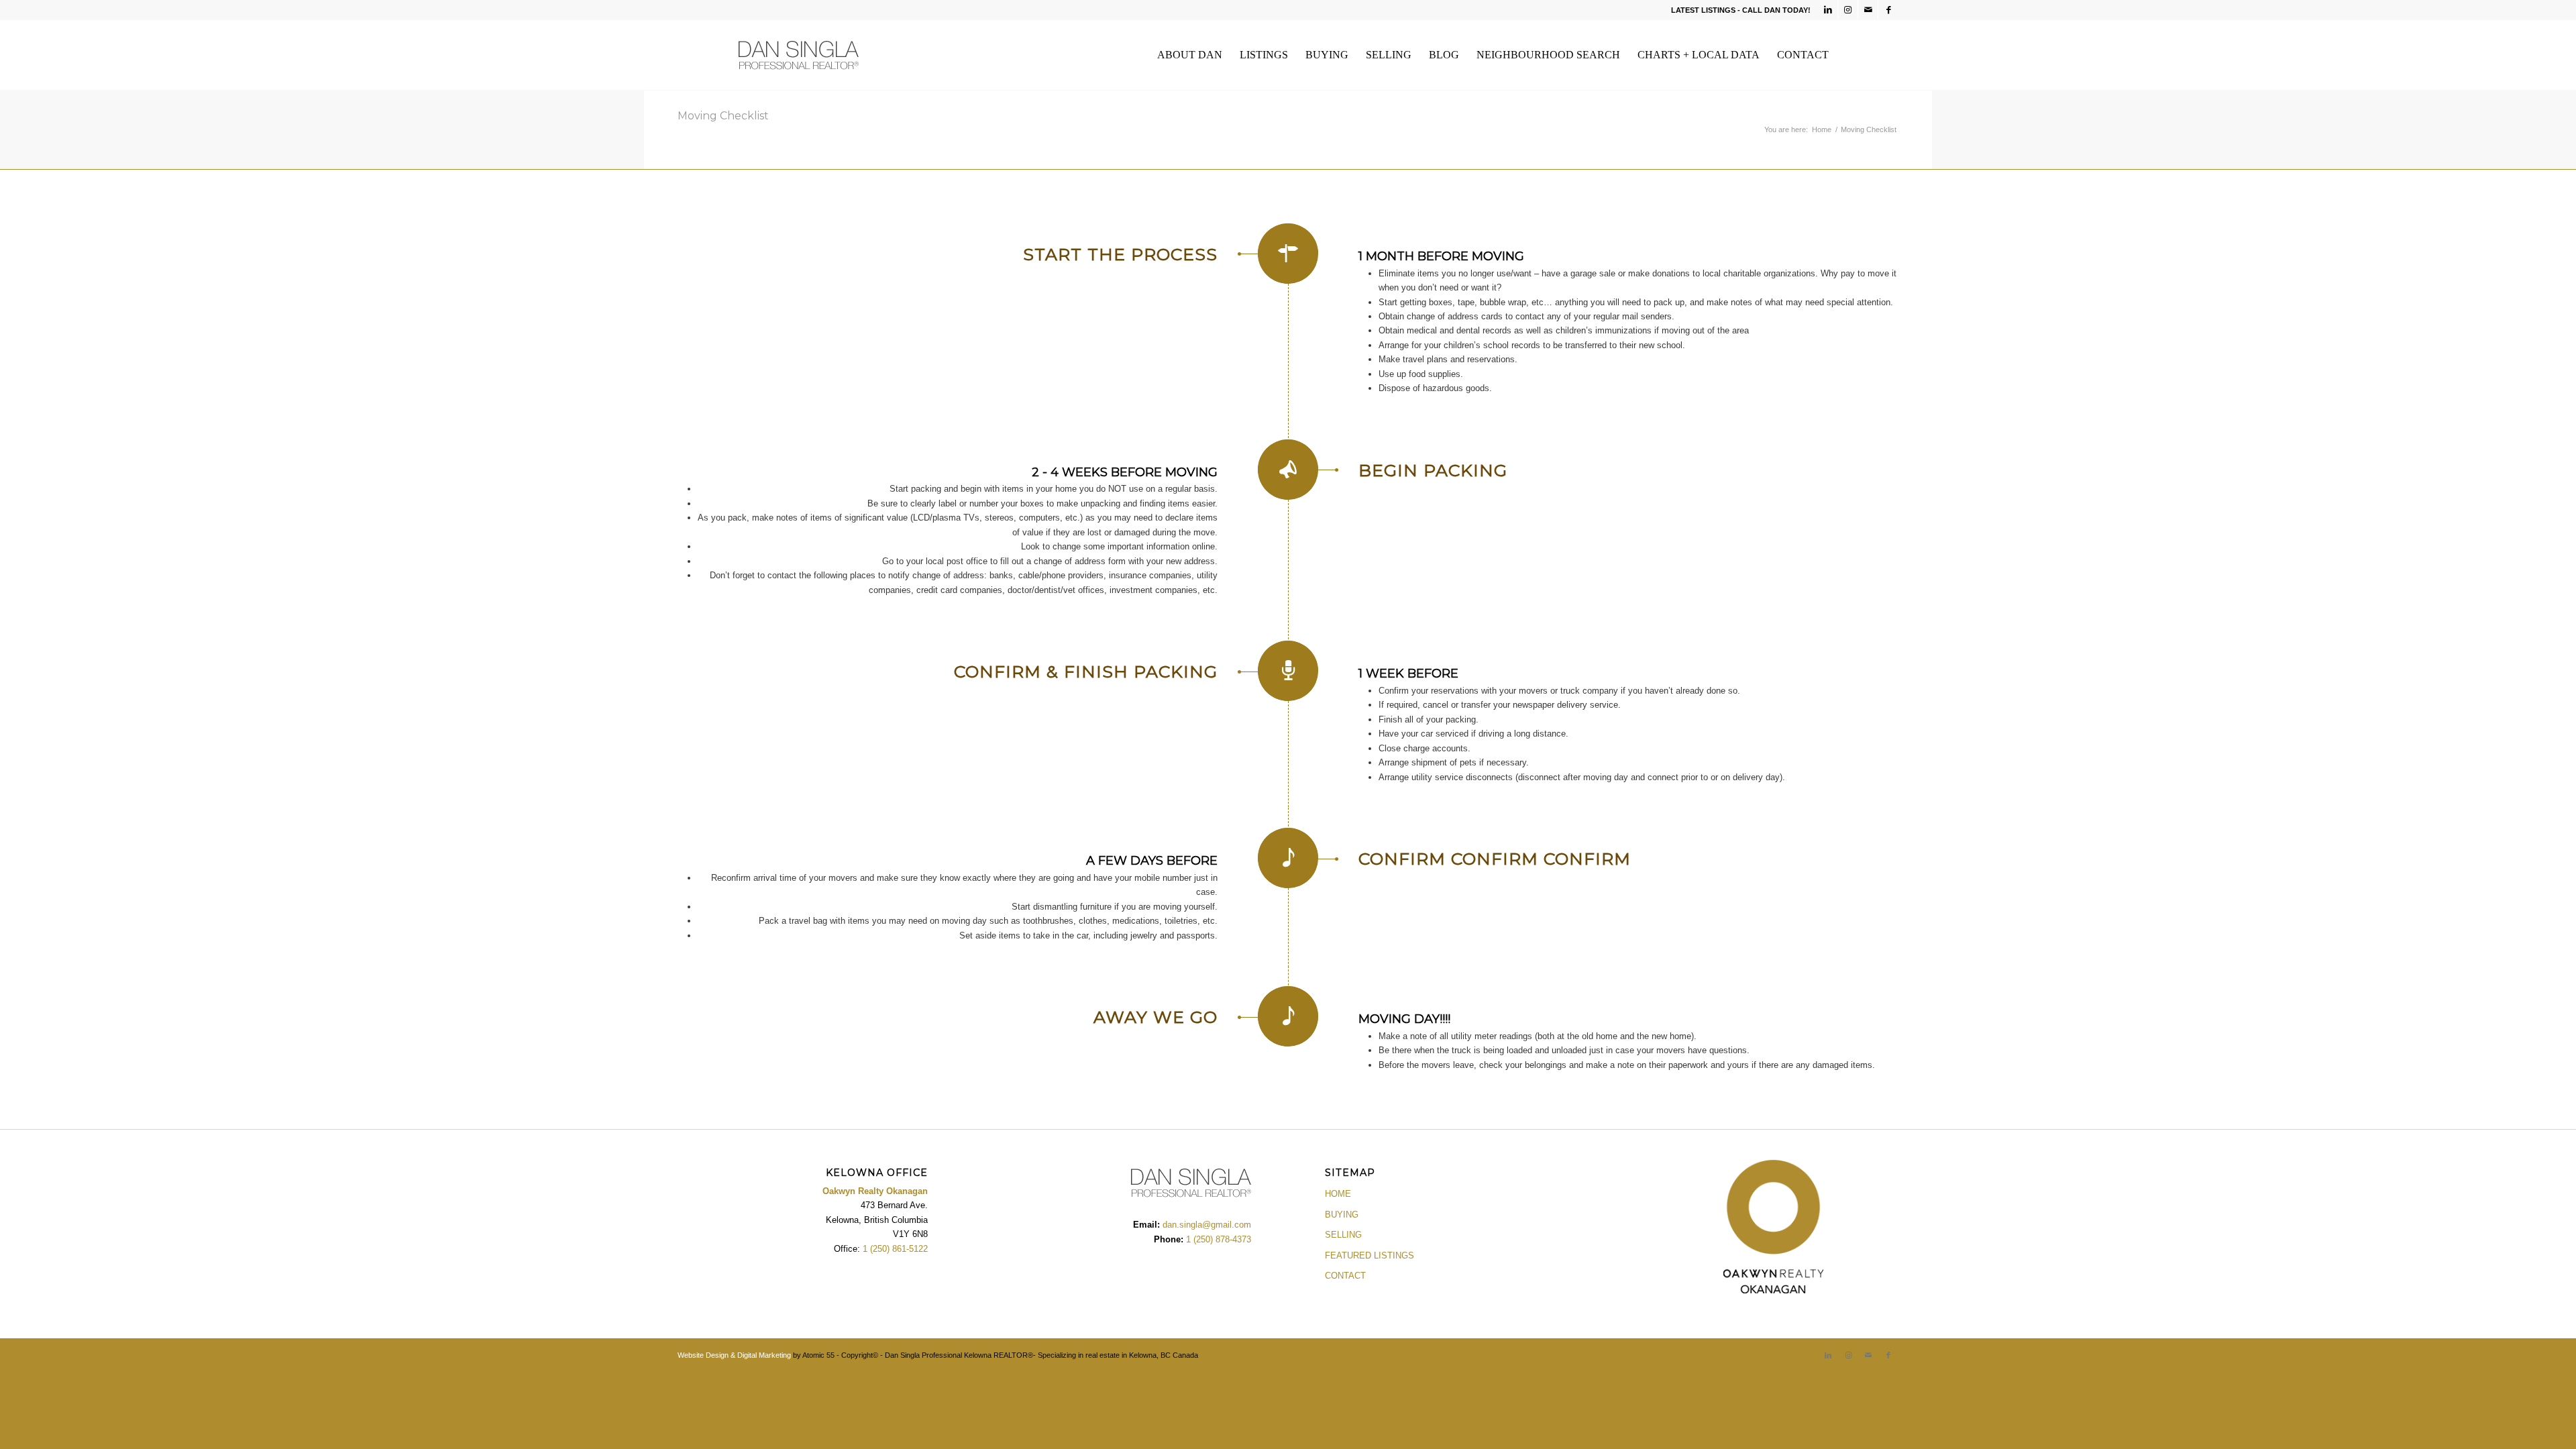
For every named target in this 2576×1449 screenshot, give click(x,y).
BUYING (1342, 1215)
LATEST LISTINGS (1703, 10)
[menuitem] (1190, 55)
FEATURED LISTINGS (1370, 1255)
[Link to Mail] (1868, 10)
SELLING (1343, 1235)
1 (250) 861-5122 (895, 1249)
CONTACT (1345, 1276)
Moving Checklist (723, 116)
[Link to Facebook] (1888, 10)
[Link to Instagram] (1848, 10)
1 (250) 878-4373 (1217, 1239)
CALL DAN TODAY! (1776, 10)
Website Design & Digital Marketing (734, 1355)
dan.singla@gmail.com (1207, 1225)
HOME (1338, 1194)
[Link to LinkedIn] (1828, 10)
